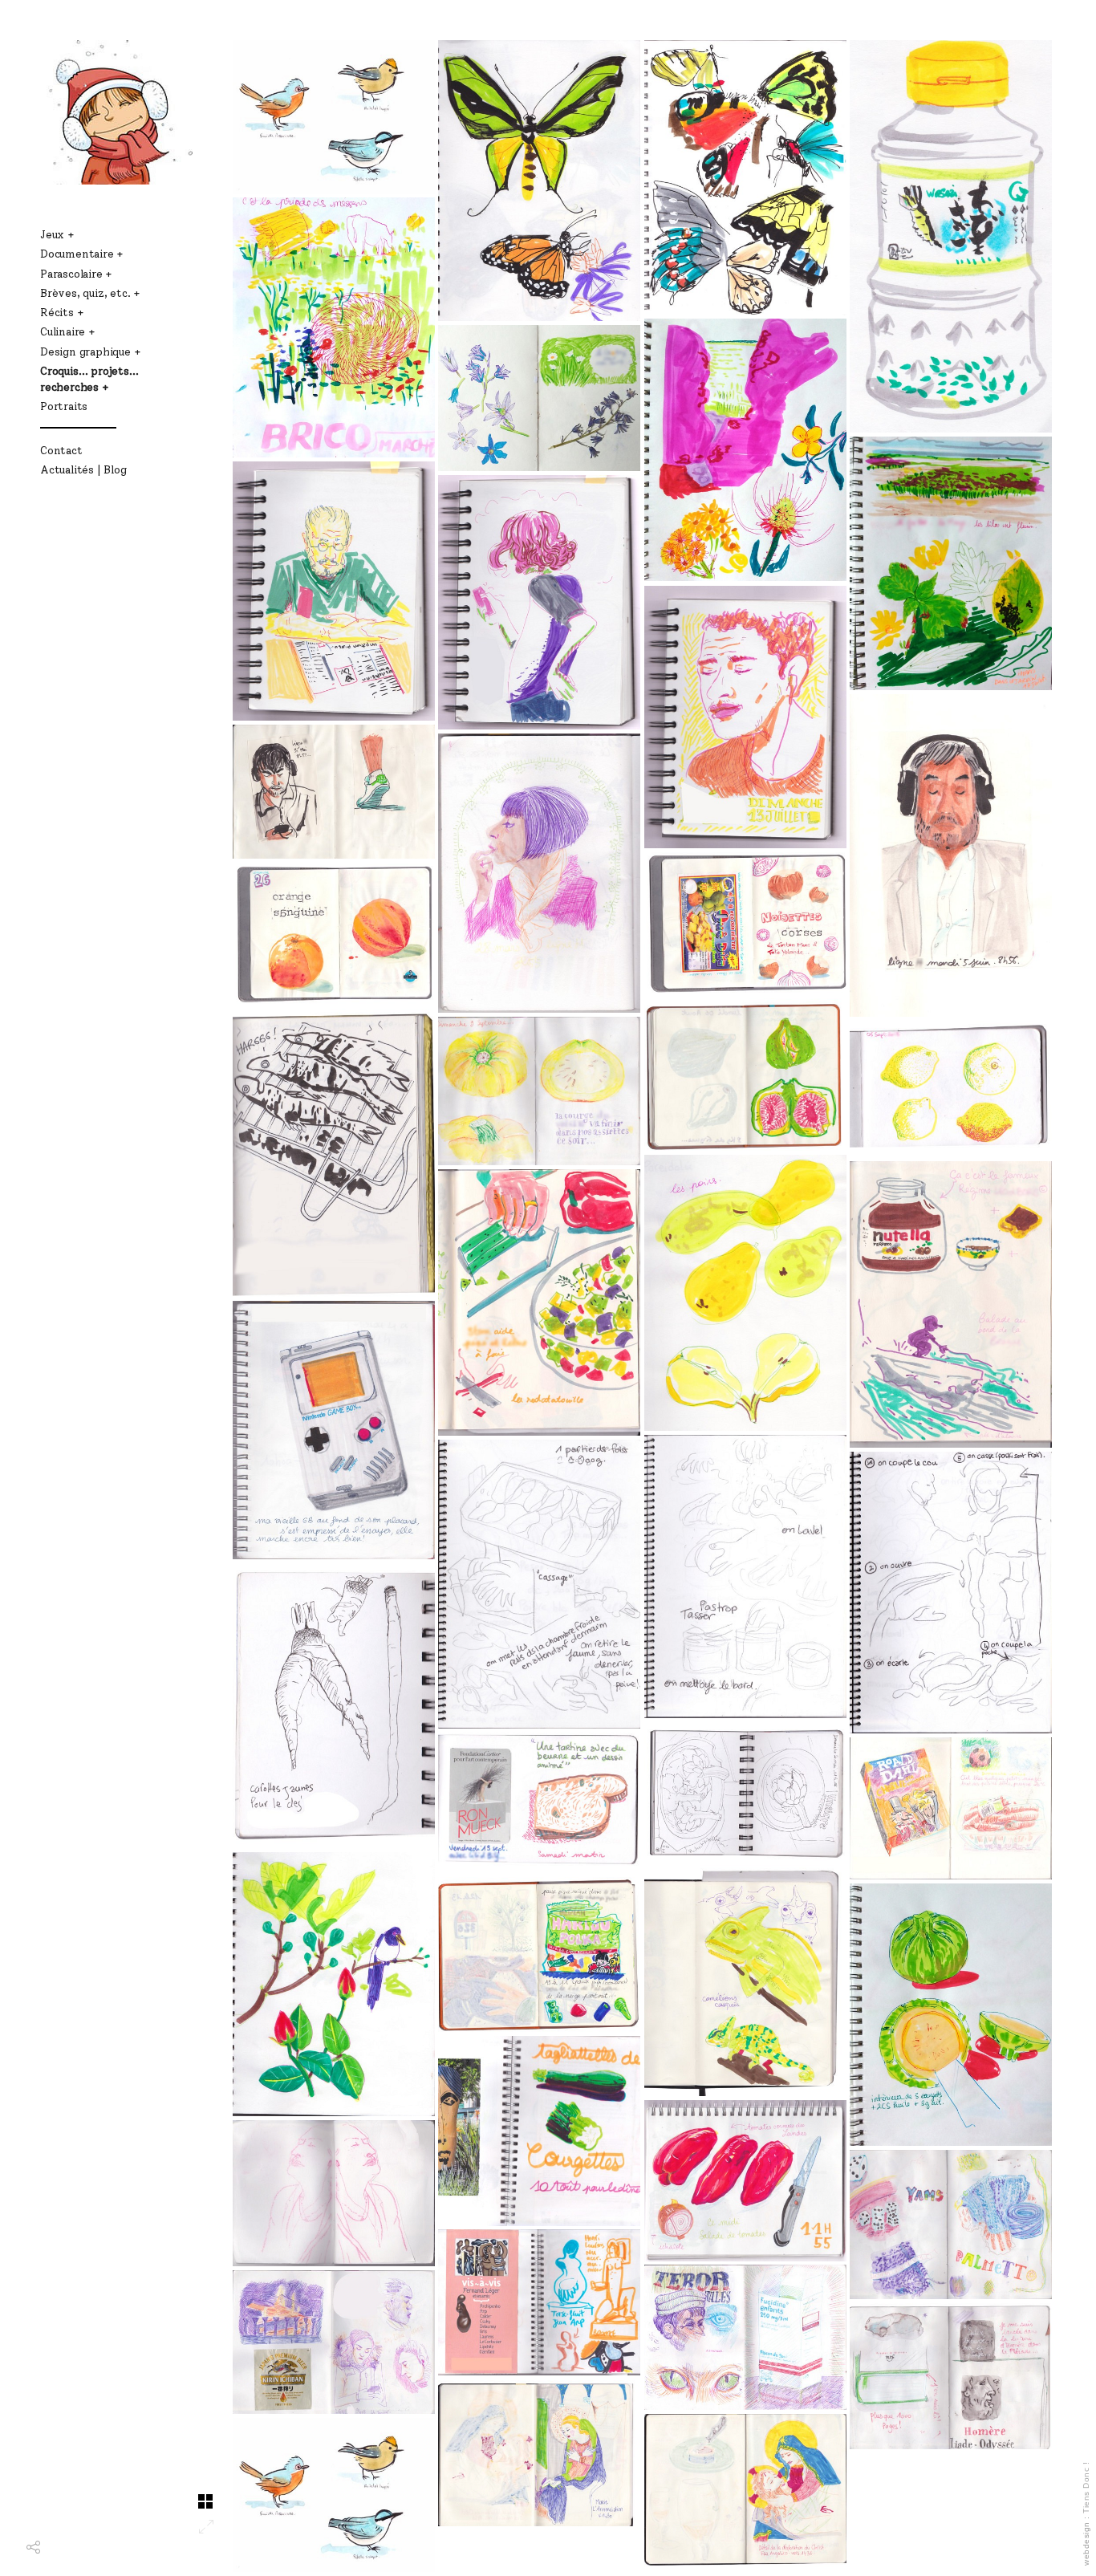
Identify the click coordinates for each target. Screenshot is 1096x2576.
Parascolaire (71, 274)
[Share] (33, 2556)
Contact (61, 450)
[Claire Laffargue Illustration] (116, 112)
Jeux (52, 234)
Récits (57, 312)
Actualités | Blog (83, 469)
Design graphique (85, 351)
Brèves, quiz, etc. (85, 293)
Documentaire (77, 254)
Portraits (64, 406)
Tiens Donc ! (1086, 2488)
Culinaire (63, 331)
